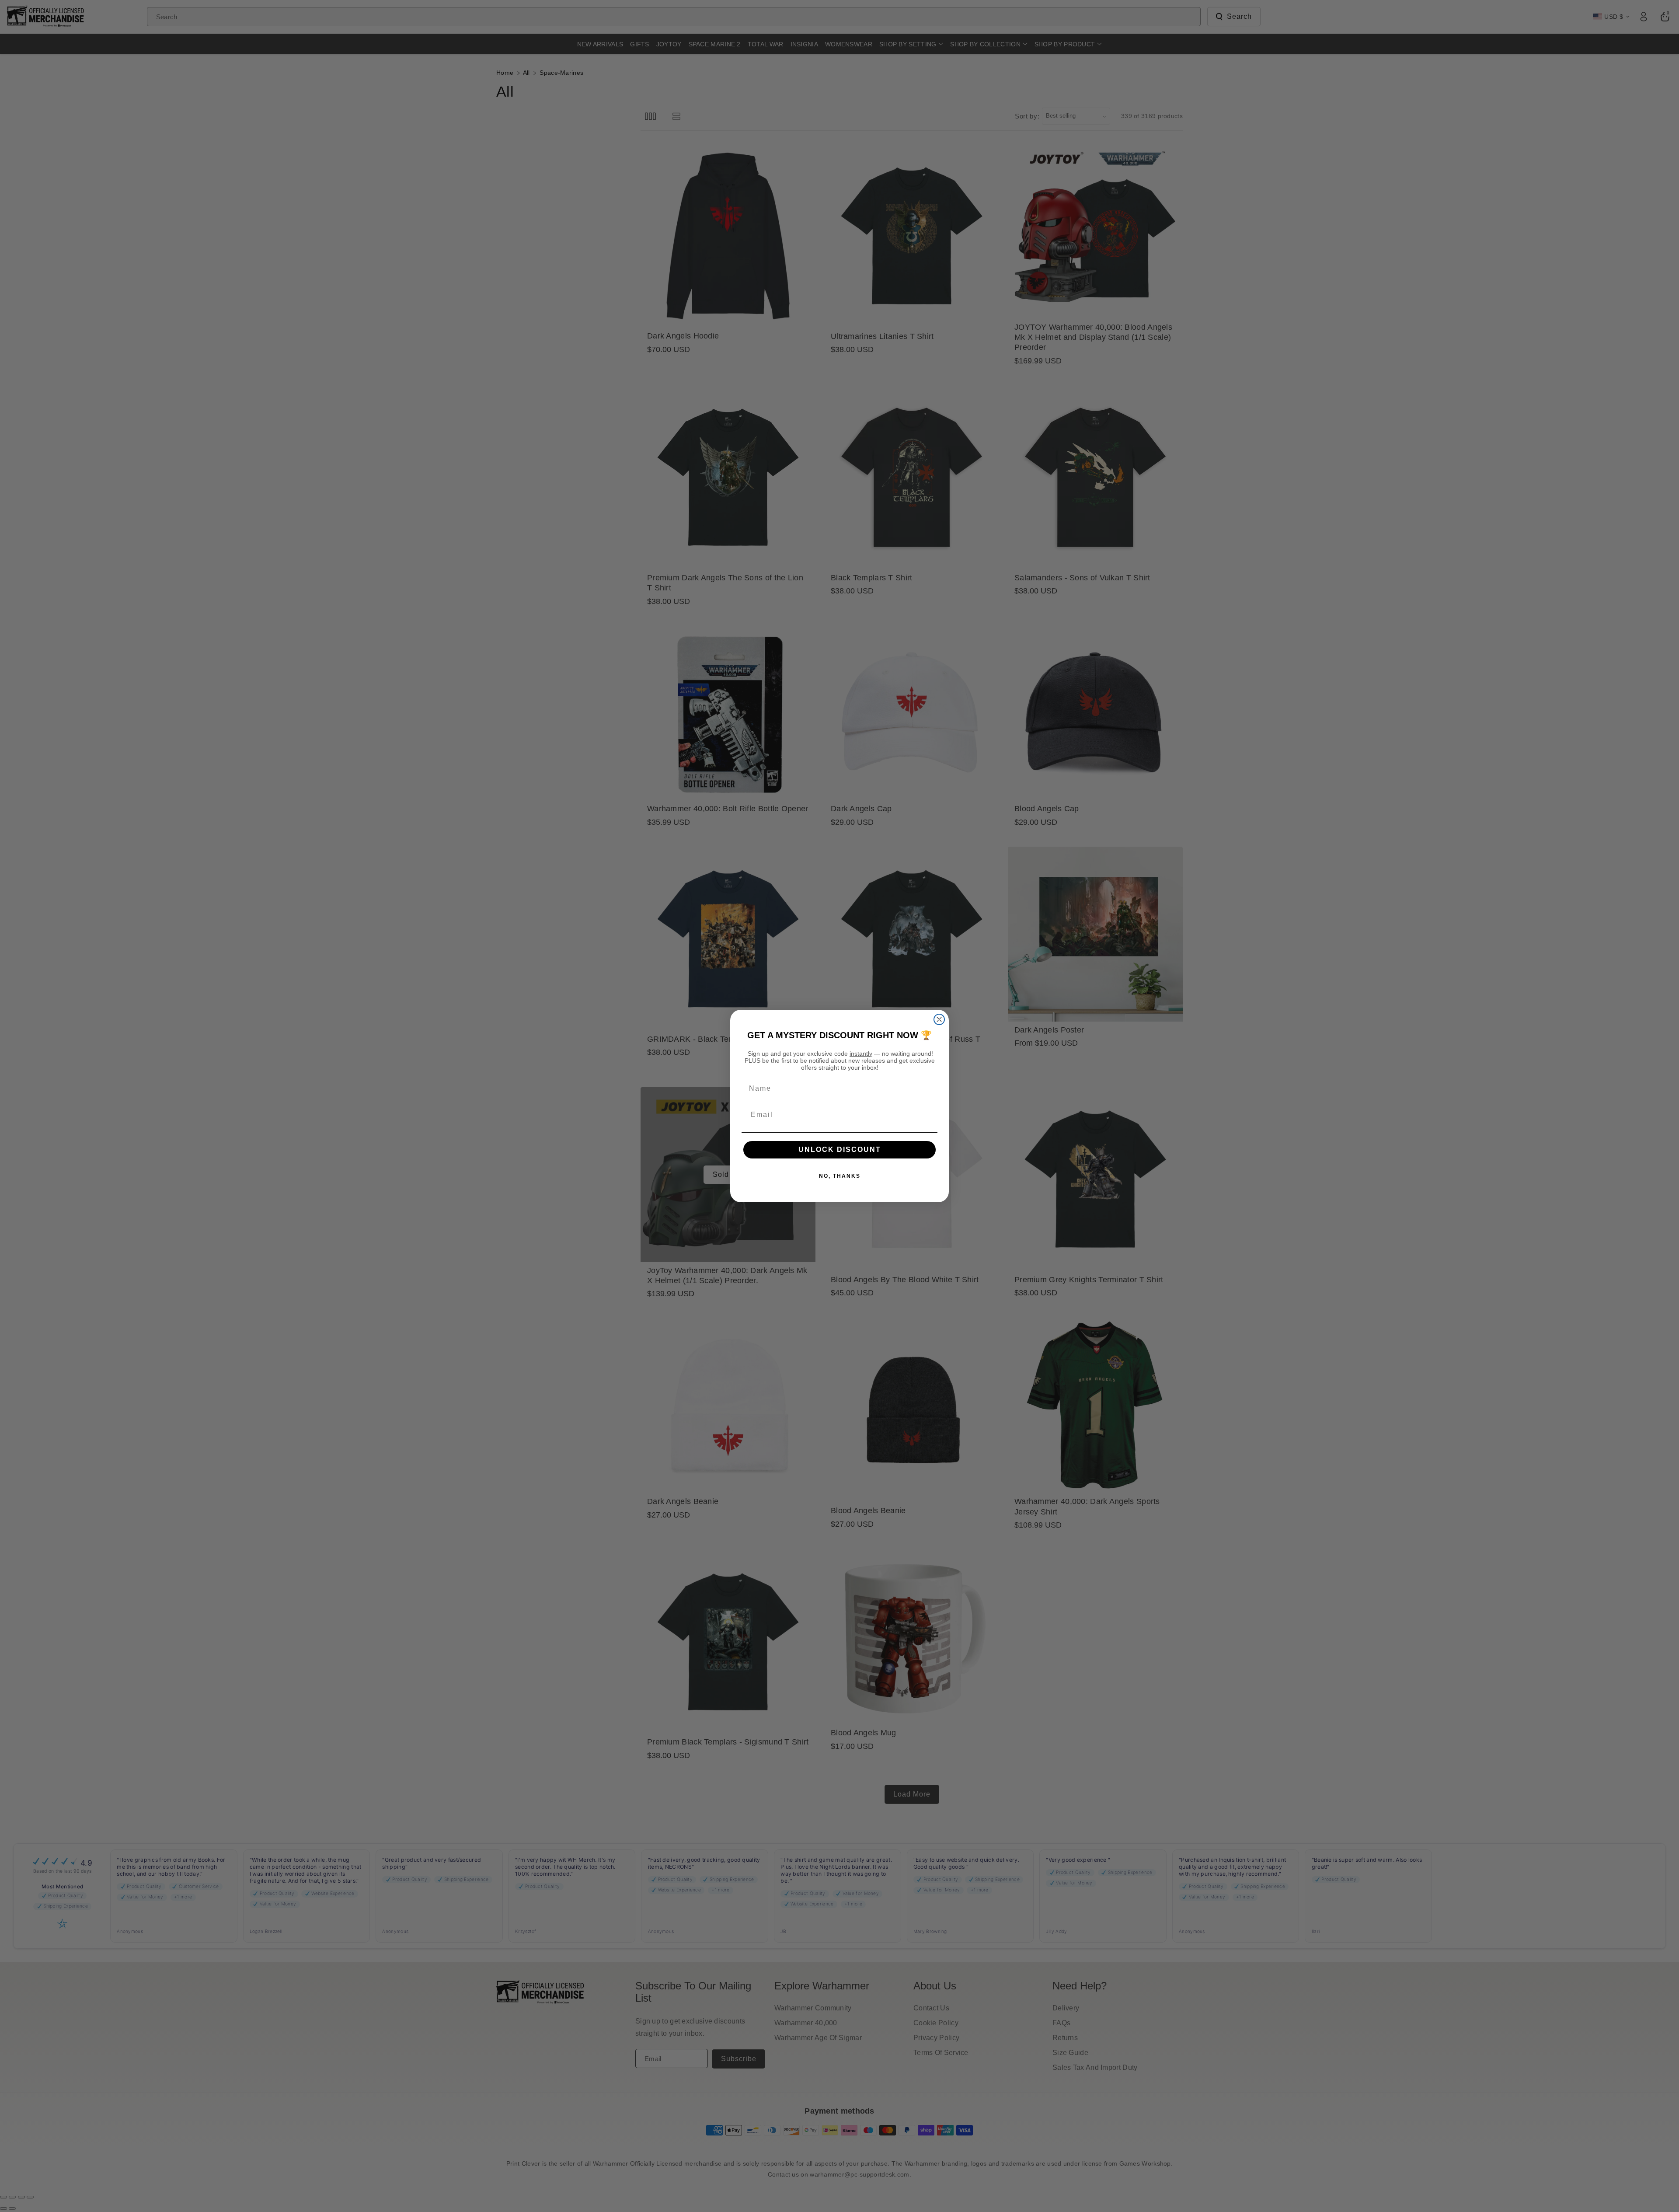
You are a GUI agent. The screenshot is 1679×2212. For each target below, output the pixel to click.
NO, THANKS (840, 1176)
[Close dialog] (939, 1019)
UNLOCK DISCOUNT (840, 1150)
